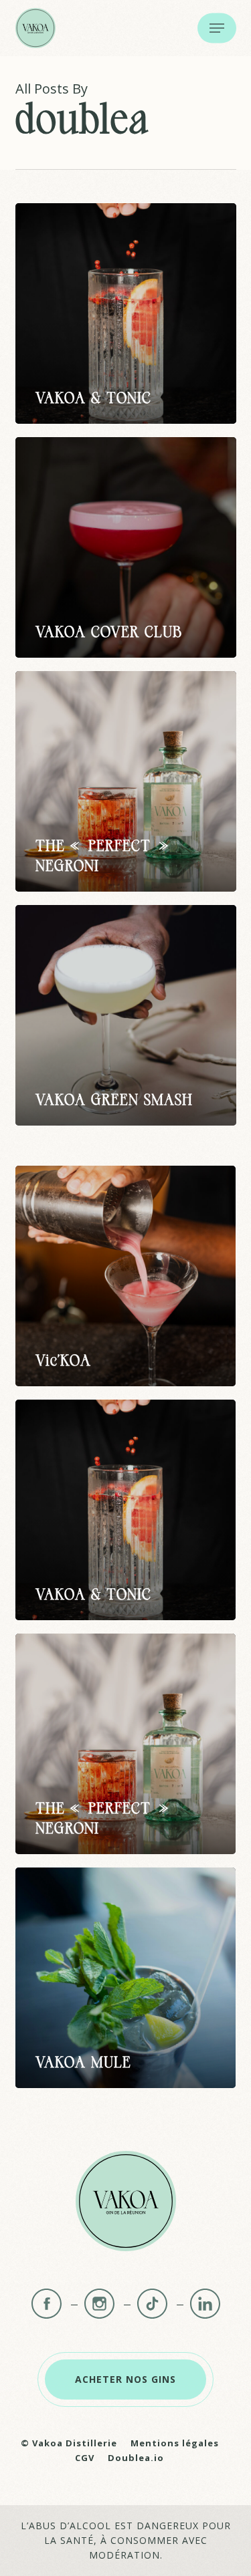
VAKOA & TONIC (93, 399)
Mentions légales (175, 2443)
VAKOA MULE (83, 2063)
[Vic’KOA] (126, 1276)
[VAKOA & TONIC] (126, 313)
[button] (217, 28)
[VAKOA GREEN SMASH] (126, 1015)
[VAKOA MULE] (126, 1978)
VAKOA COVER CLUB (109, 633)
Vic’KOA (63, 1362)
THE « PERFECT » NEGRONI (102, 857)
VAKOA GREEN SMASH (114, 1101)
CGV (85, 2458)
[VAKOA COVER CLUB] (126, 547)
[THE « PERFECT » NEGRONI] (126, 781)
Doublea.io (136, 2458)
